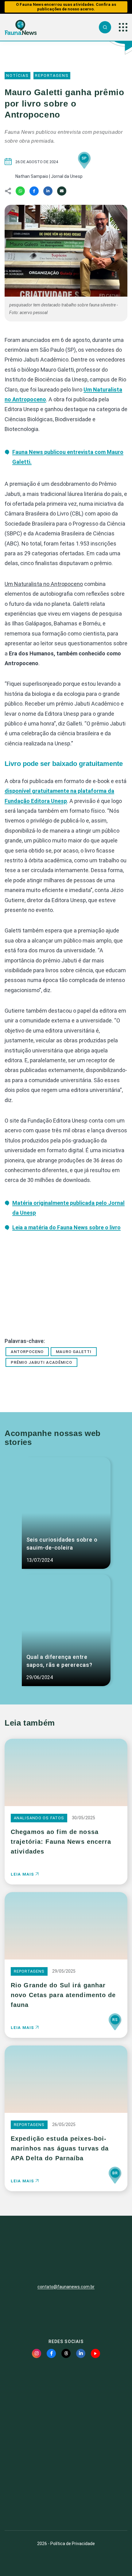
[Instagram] (37, 2353)
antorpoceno (27, 1352)
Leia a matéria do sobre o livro (66, 1227)
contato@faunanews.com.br (66, 2287)
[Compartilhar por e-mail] (62, 191)
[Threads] (66, 2353)
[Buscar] (105, 27)
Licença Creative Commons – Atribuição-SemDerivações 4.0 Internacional (66, 2503)
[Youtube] (95, 2353)
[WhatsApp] (20, 191)
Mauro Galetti (74, 1352)
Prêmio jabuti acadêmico (41, 1362)
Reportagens (52, 75)
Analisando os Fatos (39, 1818)
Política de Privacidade (73, 2544)
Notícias (17, 75)
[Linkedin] (48, 191)
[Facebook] (34, 191)
